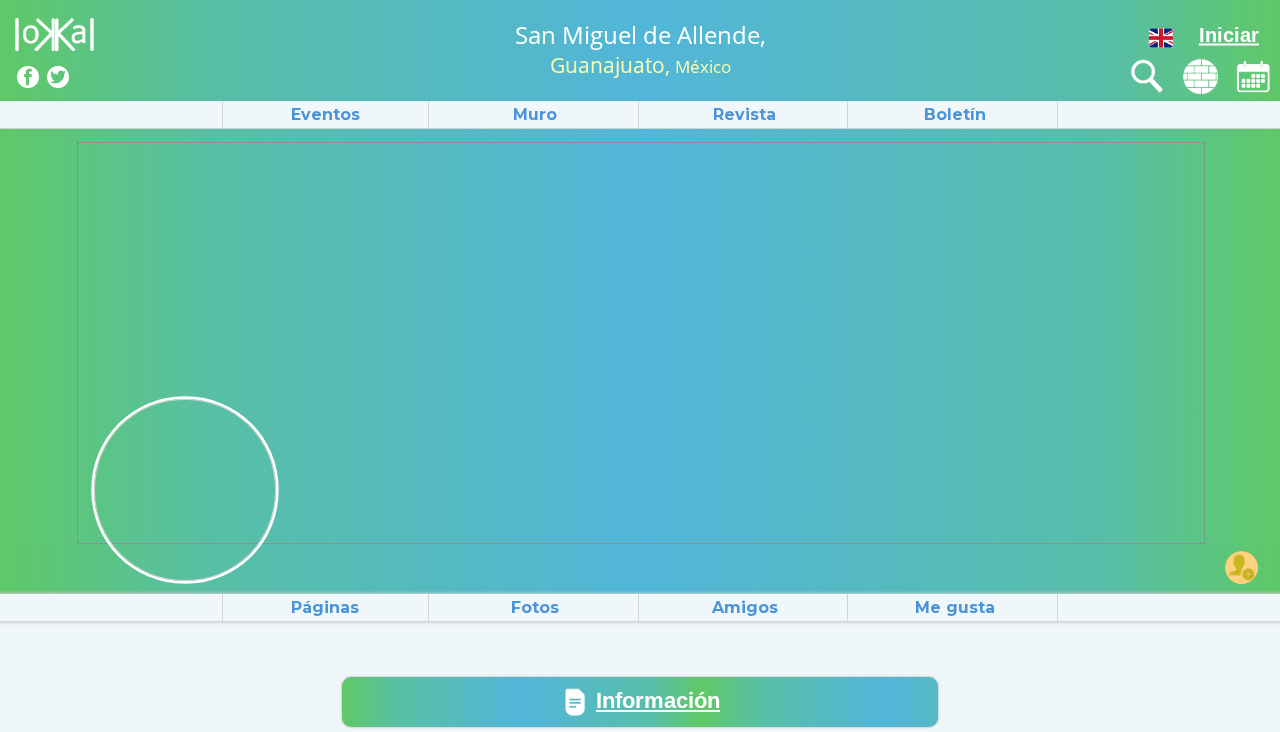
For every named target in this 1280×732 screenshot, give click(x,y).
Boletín (955, 114)
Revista (744, 114)
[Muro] (1200, 76)
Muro (535, 114)
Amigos (745, 607)
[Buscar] (1147, 76)
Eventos (325, 114)
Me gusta (955, 607)
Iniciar (1229, 35)
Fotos (535, 607)
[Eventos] (1253, 76)
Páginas (325, 607)
